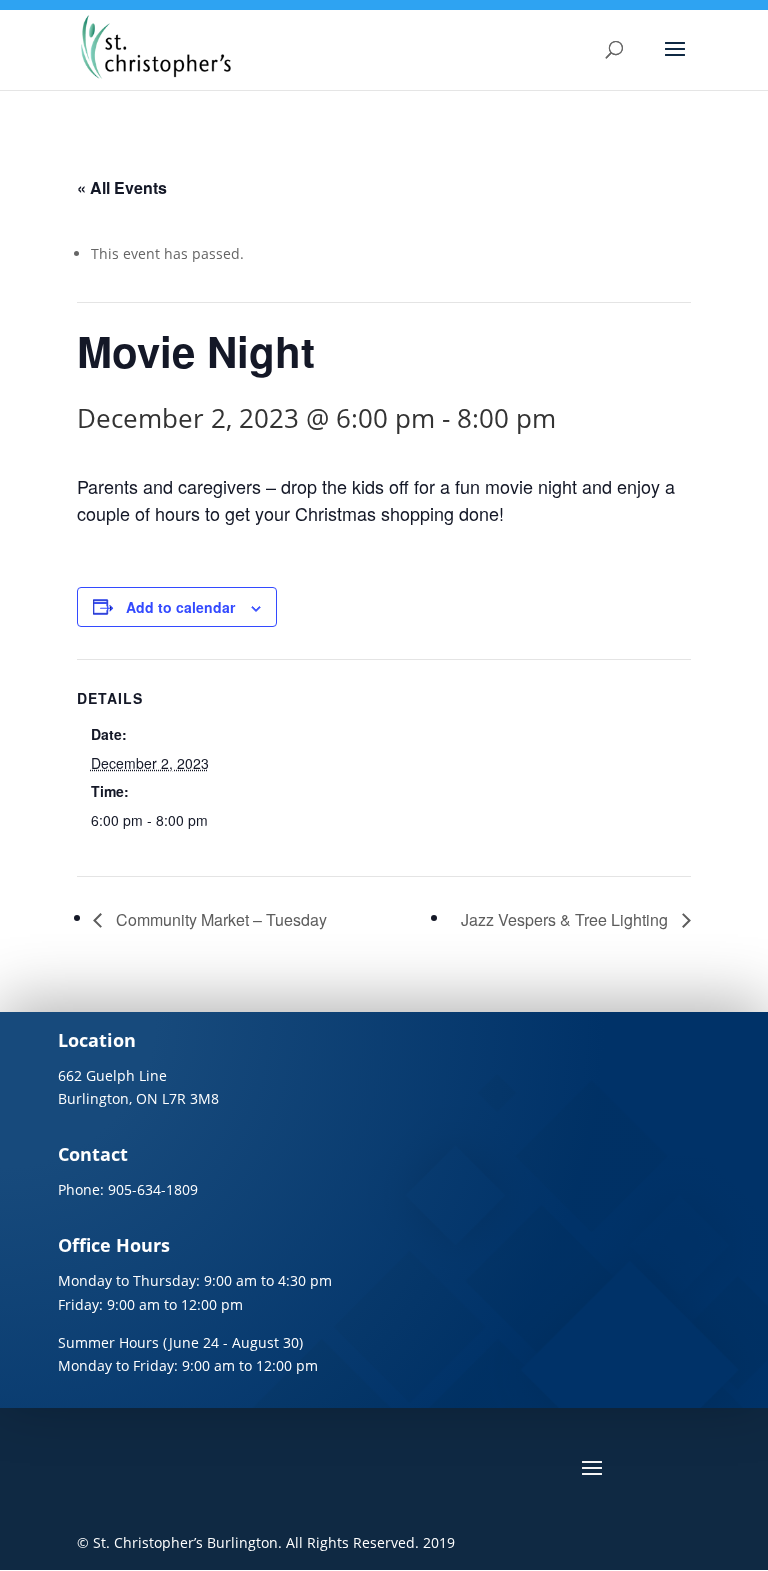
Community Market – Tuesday (219, 919)
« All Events (122, 187)
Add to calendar (180, 607)
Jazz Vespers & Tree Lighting (566, 919)
